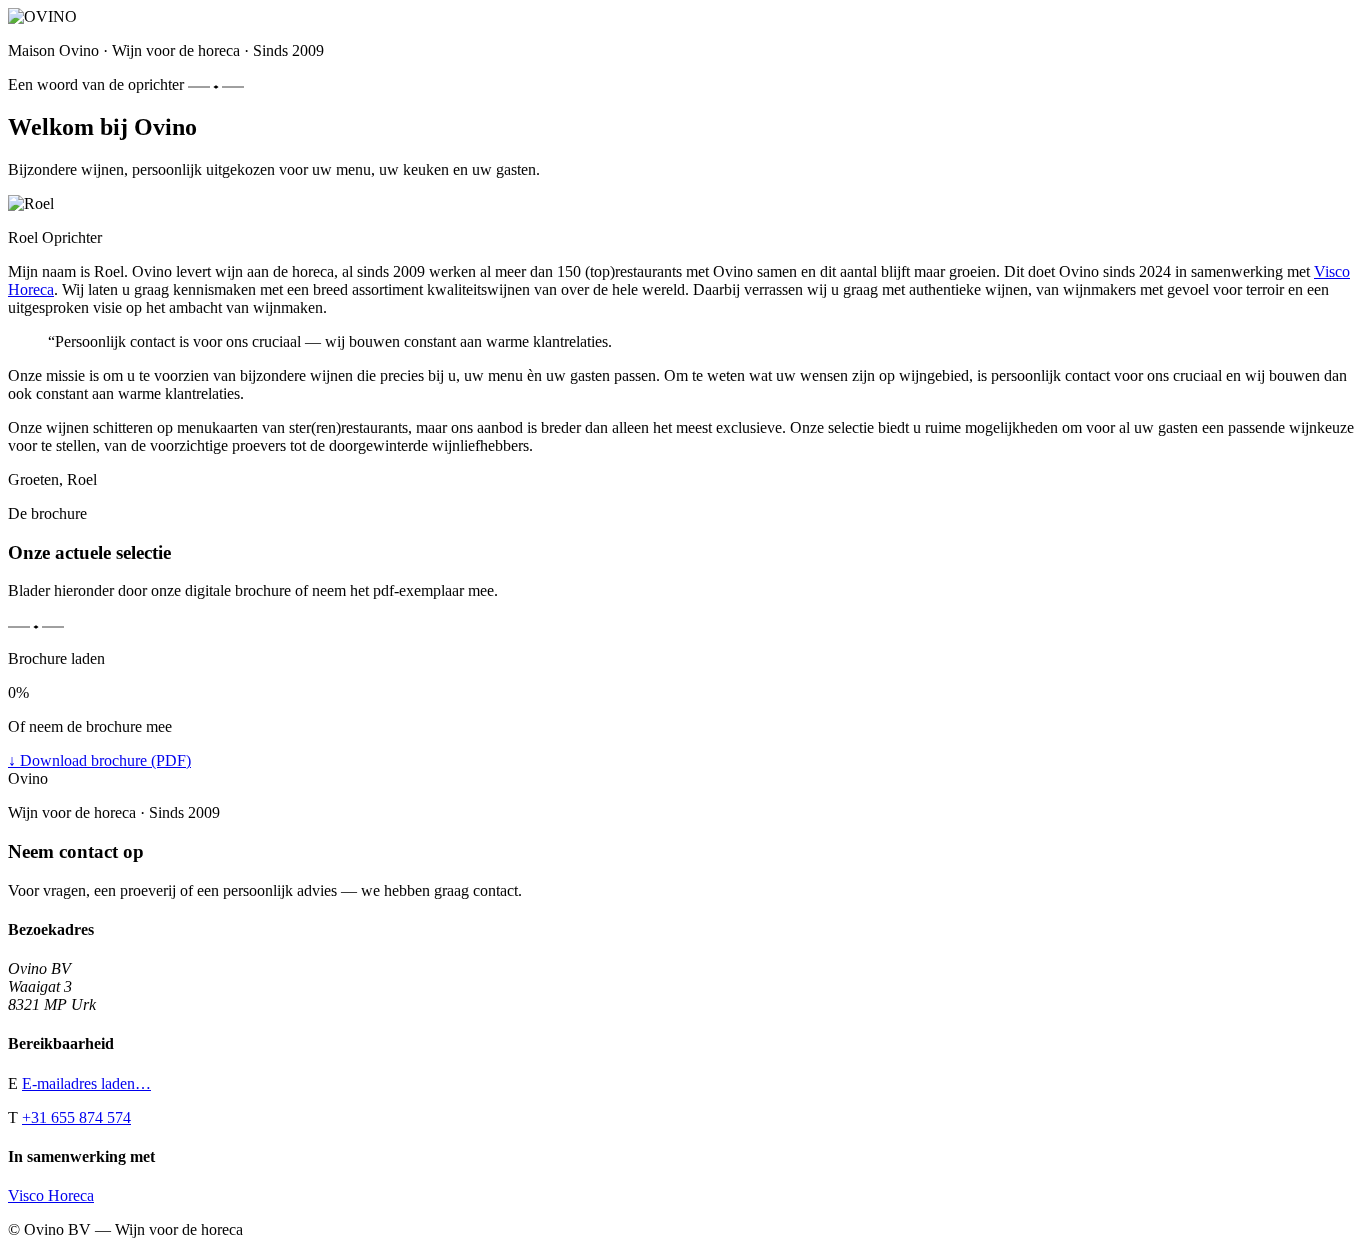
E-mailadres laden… (86, 1083)
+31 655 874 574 (76, 1117)
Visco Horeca (51, 1195)
